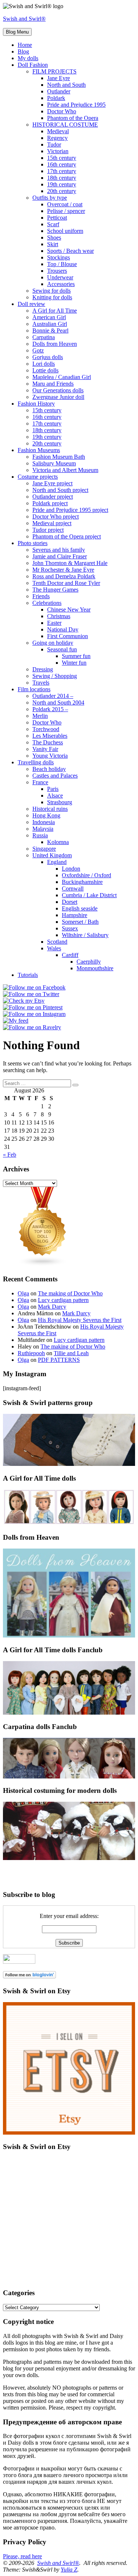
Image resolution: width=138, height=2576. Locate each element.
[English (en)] (25, 1864)
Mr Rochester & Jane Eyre (63, 570)
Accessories (61, 284)
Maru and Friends (53, 384)
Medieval (58, 131)
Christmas (59, 616)
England (57, 862)
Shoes (54, 237)
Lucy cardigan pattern (63, 1300)
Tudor (54, 144)
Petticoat (57, 218)
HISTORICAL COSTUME (65, 125)
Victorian (58, 151)
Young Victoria (50, 756)
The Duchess (48, 742)
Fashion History (36, 404)
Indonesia (44, 822)
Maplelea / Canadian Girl (62, 377)
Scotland (57, 942)
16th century (62, 164)
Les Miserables (50, 736)
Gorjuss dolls (48, 357)
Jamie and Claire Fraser (60, 556)
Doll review (31, 304)
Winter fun (74, 663)
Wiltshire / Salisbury (85, 935)
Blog (23, 51)
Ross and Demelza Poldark (64, 576)
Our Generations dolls (58, 390)
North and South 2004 (58, 702)
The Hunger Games (55, 590)
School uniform (65, 231)
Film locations (34, 689)
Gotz (38, 350)
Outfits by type (50, 198)
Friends (41, 596)
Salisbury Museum (54, 463)
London (71, 869)
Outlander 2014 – (53, 696)
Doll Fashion (33, 65)
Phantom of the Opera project (67, 536)
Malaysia (43, 829)
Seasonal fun (62, 649)
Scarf (53, 224)
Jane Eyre (59, 78)
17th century (62, 171)
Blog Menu (17, 32)
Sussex (70, 928)
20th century (62, 191)
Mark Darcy (52, 1307)
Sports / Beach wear (70, 251)
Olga (23, 1293)
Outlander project (53, 497)
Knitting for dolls (52, 297)
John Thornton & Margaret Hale (70, 563)
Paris (53, 789)
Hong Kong (46, 815)
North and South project (60, 490)
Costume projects (38, 477)
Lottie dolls (45, 370)
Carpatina (44, 337)
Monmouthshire (95, 968)
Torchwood (46, 729)
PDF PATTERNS (59, 1360)
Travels (41, 683)
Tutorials (28, 975)
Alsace (55, 795)
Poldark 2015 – (50, 709)
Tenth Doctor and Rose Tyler (66, 583)
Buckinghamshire (82, 882)
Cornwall (73, 888)
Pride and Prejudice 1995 (76, 105)
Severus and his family (59, 550)
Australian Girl (50, 324)
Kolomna (58, 842)
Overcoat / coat (65, 204)
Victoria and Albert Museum (65, 470)
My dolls (28, 58)
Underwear (60, 277)
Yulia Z (69, 2570)
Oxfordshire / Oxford (86, 875)
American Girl (49, 317)
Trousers (57, 271)
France (40, 782)
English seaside (80, 908)
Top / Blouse (62, 264)
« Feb (10, 1155)
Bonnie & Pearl (50, 330)
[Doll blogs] (43, 1265)
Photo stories (33, 543)
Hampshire (75, 915)
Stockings (59, 257)
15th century (62, 158)
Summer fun (76, 656)
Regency (57, 138)
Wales (54, 948)
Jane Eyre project (52, 483)
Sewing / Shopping (55, 676)
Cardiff (70, 955)
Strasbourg (60, 802)
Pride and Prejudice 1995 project (70, 510)
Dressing (43, 669)
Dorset (70, 902)
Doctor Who (62, 111)
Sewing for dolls (52, 291)
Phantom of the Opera (73, 118)
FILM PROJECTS (54, 71)
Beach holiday (49, 769)
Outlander (59, 91)
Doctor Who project (56, 516)
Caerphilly (89, 962)
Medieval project (52, 523)
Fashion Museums (39, 450)
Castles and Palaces (55, 776)
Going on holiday (53, 643)
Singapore (44, 849)
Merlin (40, 716)
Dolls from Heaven (55, 344)
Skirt (53, 244)
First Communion (68, 636)
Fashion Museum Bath (59, 457)
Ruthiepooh (31, 1353)
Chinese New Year (69, 609)
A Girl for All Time (55, 311)
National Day (63, 629)
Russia (40, 835)
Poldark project (50, 503)
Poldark (56, 98)
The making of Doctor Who (70, 1293)
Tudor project (48, 530)
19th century (62, 184)
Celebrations (47, 603)
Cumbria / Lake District (89, 895)
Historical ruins (50, 809)
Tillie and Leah (71, 1353)
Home (25, 45)
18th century (62, 178)
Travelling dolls (36, 762)
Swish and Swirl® (24, 19)
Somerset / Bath (80, 922)
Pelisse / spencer (66, 211)
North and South (66, 85)
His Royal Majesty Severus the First (80, 1320)
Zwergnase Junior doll (58, 397)
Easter (54, 623)
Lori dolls (44, 364)
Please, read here (22, 2556)
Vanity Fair (45, 749)
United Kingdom (52, 855)
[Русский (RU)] (25, 1875)
